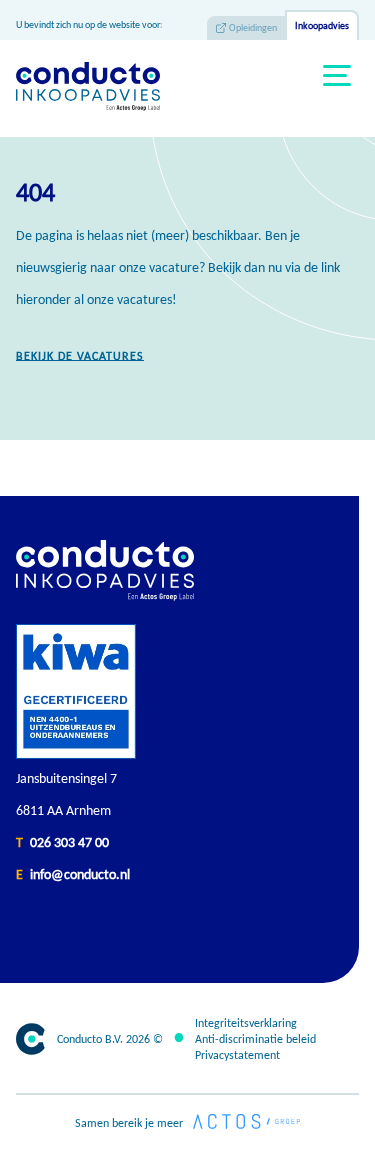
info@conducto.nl (80, 874)
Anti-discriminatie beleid (255, 1039)
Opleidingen (253, 27)
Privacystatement (237, 1055)
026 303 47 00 (69, 842)
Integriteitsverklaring (246, 1023)
